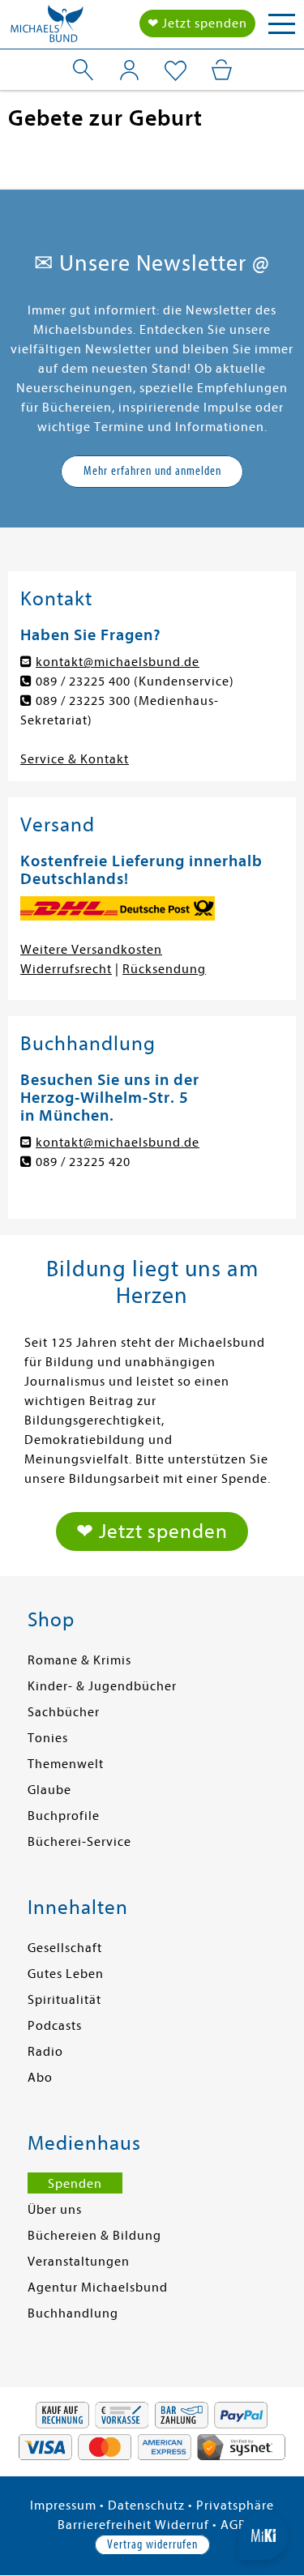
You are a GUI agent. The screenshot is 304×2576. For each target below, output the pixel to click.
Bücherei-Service (79, 1842)
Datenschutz (146, 2506)
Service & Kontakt (75, 759)
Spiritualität (64, 2000)
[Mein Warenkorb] (222, 70)
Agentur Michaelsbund (98, 2288)
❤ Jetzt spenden (197, 23)
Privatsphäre (235, 2506)
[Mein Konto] (129, 70)
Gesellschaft (65, 1948)
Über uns (55, 2210)
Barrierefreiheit (105, 2525)
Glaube (49, 1790)
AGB (233, 2525)
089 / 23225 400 (83, 681)
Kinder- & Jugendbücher (102, 1686)
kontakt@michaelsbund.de (118, 662)
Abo (40, 2078)
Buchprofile (64, 1816)
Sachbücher (64, 1712)
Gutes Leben (66, 1974)
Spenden (75, 2184)
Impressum (63, 2506)
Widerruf (182, 2525)
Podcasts (55, 2026)
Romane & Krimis (79, 1660)
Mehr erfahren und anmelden (152, 471)
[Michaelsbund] (47, 28)
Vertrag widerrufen (152, 2544)
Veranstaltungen (79, 2262)
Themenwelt (66, 1764)
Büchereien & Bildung (94, 2236)
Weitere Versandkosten (91, 950)
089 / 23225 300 (83, 701)
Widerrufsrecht (66, 969)
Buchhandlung (73, 2313)
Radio (45, 2052)
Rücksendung (164, 969)
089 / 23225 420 (83, 1162)
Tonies (48, 1738)
